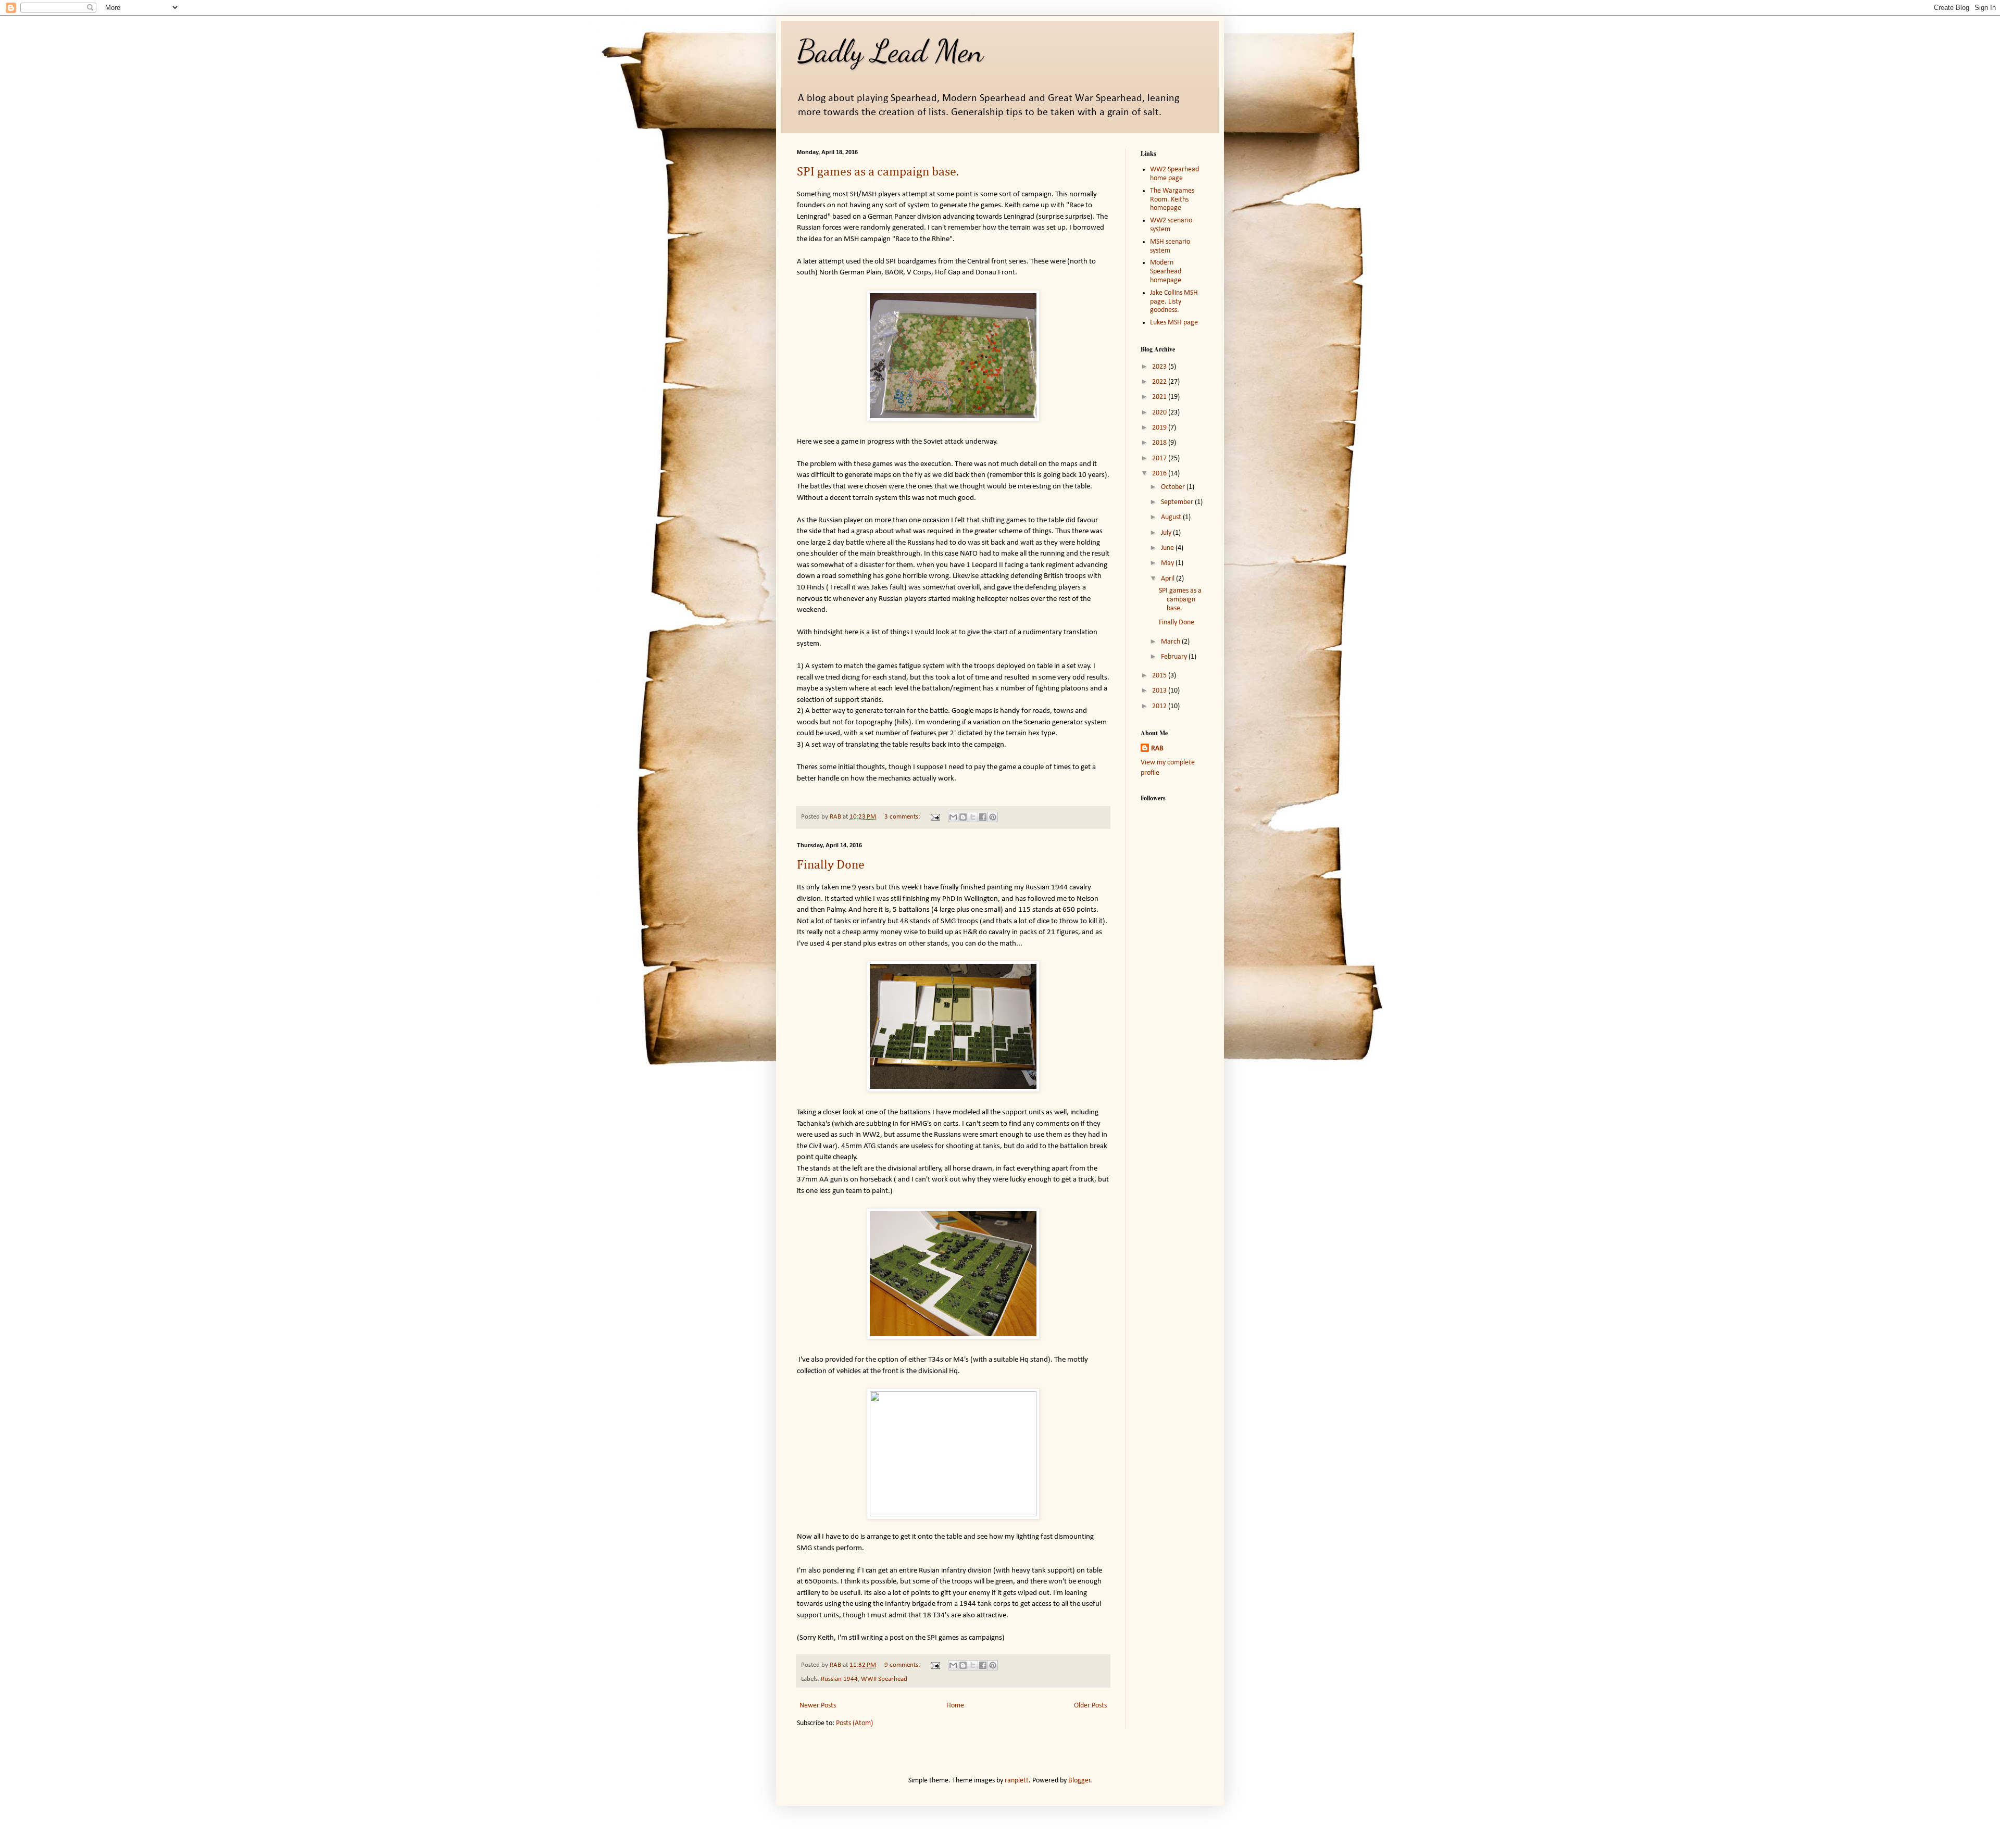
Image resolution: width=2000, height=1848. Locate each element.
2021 (1160, 397)
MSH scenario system (1170, 246)
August (1172, 517)
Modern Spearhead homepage (1166, 272)
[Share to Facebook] (983, 817)
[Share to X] (973, 817)
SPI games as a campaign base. (878, 172)
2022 (1160, 382)
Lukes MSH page (1174, 323)
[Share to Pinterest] (993, 817)
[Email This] (953, 817)
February (1175, 657)
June (1168, 548)
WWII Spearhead (884, 1679)
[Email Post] (935, 817)
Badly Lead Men (890, 51)
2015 (1160, 676)
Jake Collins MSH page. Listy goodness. (1174, 302)
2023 (1160, 367)
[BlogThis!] (963, 817)
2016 (1160, 474)
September (1178, 502)
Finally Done (831, 865)
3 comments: (903, 817)
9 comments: (903, 1665)
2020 (1160, 413)
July (1167, 533)
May (1168, 563)
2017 (1160, 458)
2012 (1160, 706)
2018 (1160, 443)
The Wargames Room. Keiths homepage (1172, 200)
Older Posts (1090, 1706)
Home (955, 1706)
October (1174, 487)
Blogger (1079, 1781)
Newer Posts (818, 1706)
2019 (1160, 428)
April (1168, 579)
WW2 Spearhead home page (1174, 174)
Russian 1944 (839, 1679)
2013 (1160, 691)
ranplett (1017, 1781)
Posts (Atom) (854, 1723)
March (1171, 642)
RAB (1157, 749)
